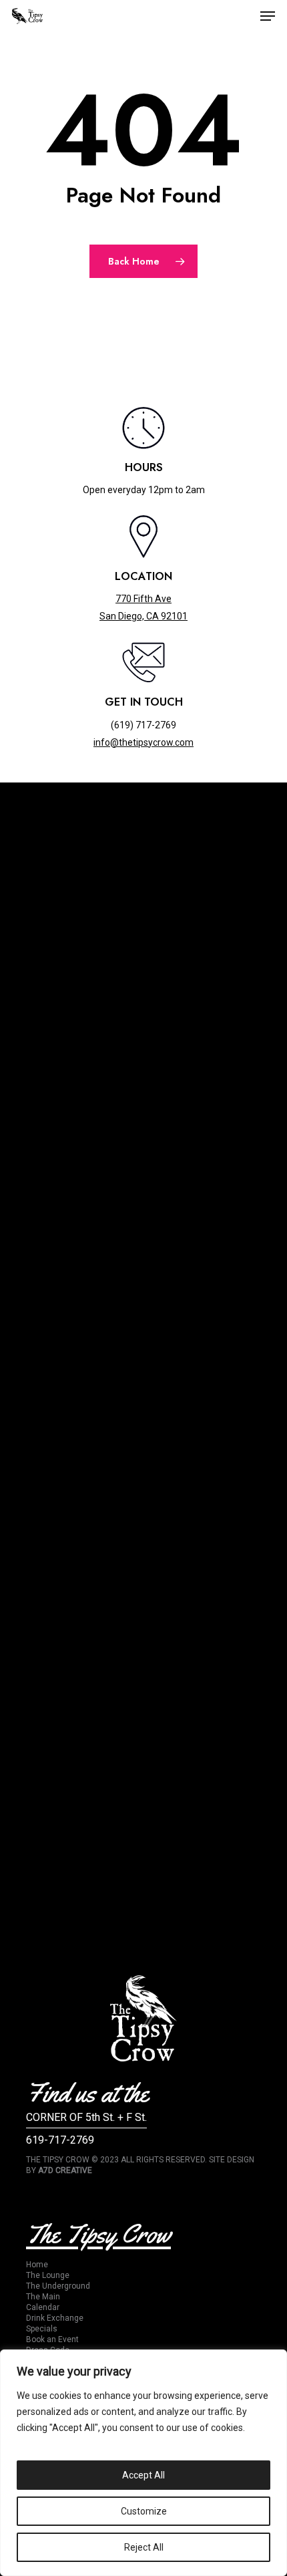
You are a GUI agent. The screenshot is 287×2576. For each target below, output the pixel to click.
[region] (143, 2463)
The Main (43, 2297)
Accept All (143, 2475)
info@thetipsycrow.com (143, 742)
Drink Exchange (55, 2318)
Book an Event (52, 2339)
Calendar (43, 2307)
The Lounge (48, 2275)
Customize (144, 2511)
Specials (42, 2329)
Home (37, 2265)
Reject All (144, 2547)
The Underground (58, 2286)
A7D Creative (65, 2170)
